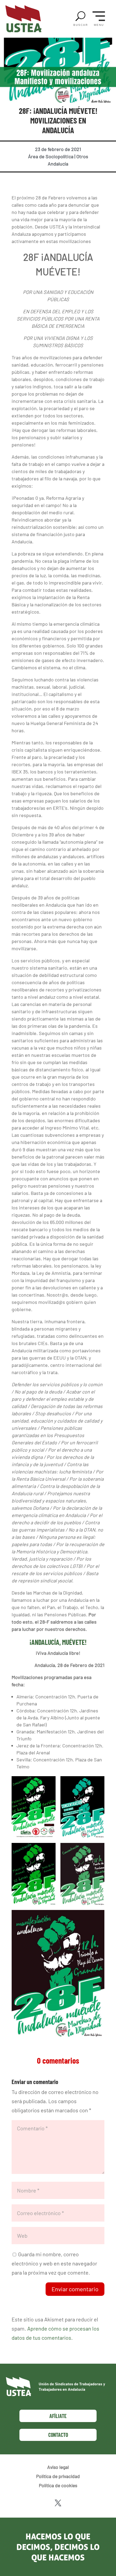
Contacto (58, 2435)
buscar (81, 25)
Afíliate (58, 2416)
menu (99, 25)
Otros (82, 156)
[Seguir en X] (58, 2503)
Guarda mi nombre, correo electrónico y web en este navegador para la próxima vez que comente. (54, 2263)
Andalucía (58, 164)
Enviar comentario (75, 2289)
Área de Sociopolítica (51, 156)
